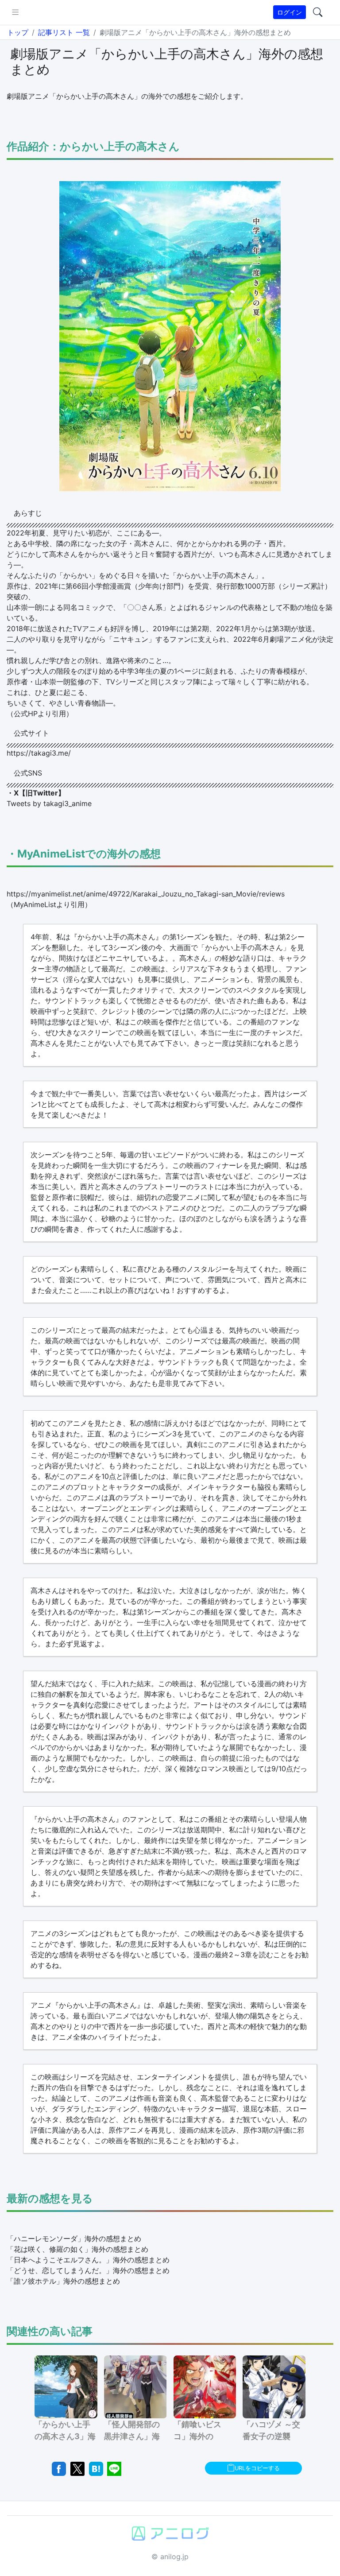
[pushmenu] (15, 12)
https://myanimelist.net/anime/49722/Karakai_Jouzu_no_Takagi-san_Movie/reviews (146, 894)
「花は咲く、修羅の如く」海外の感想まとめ (77, 2249)
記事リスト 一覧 (64, 32)
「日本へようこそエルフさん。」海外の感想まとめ (88, 2260)
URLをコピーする (257, 2468)
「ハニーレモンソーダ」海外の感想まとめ (74, 2238)
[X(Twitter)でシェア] (77, 2468)
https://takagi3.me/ (39, 753)
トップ (18, 32)
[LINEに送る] (114, 2468)
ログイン (290, 12)
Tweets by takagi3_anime (49, 803)
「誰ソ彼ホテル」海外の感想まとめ (63, 2281)
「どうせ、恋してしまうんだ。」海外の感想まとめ (88, 2270)
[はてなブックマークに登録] (96, 2468)
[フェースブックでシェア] (59, 2468)
